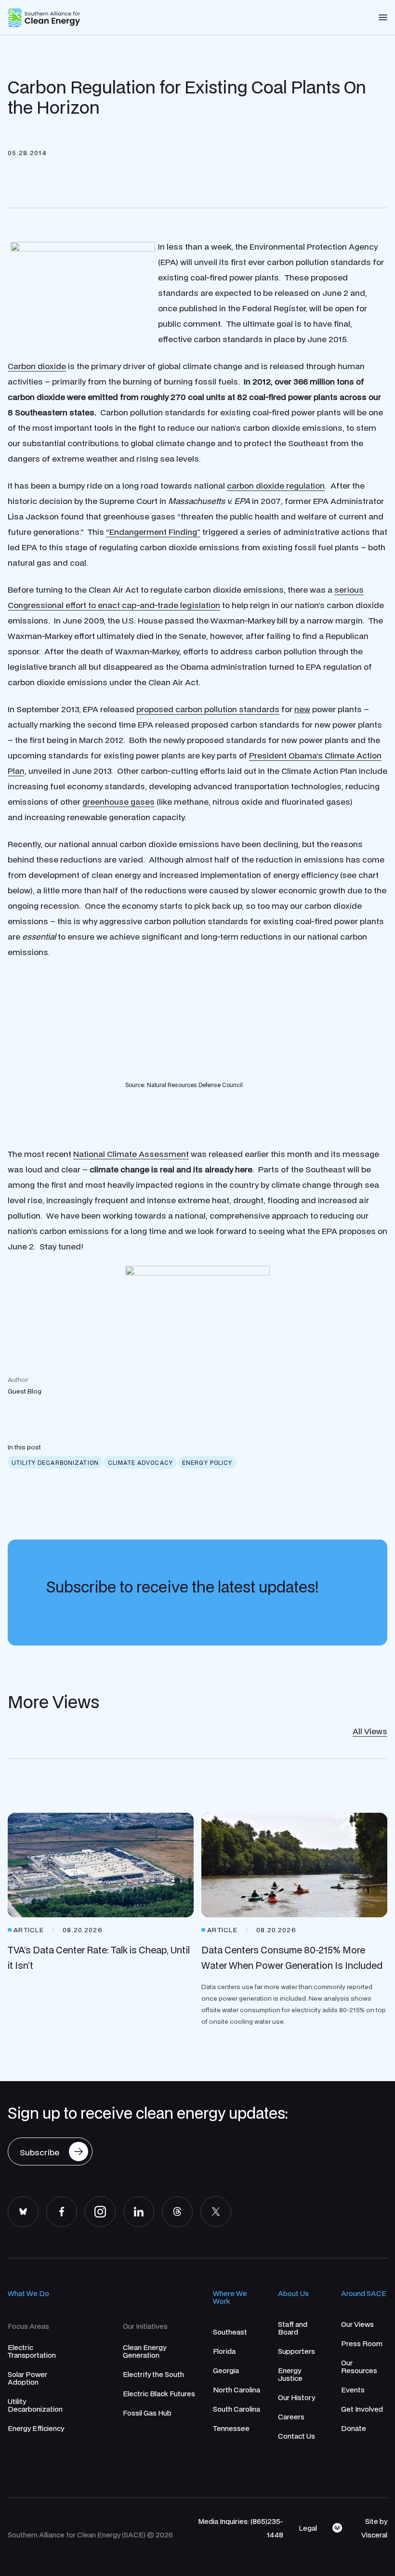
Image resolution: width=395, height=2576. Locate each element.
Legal (308, 2528)
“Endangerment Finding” (153, 532)
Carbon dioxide (37, 366)
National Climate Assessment (131, 1154)
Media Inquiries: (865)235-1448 (241, 2528)
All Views (370, 1731)
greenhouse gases (118, 802)
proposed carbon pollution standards (208, 709)
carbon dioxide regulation (276, 485)
